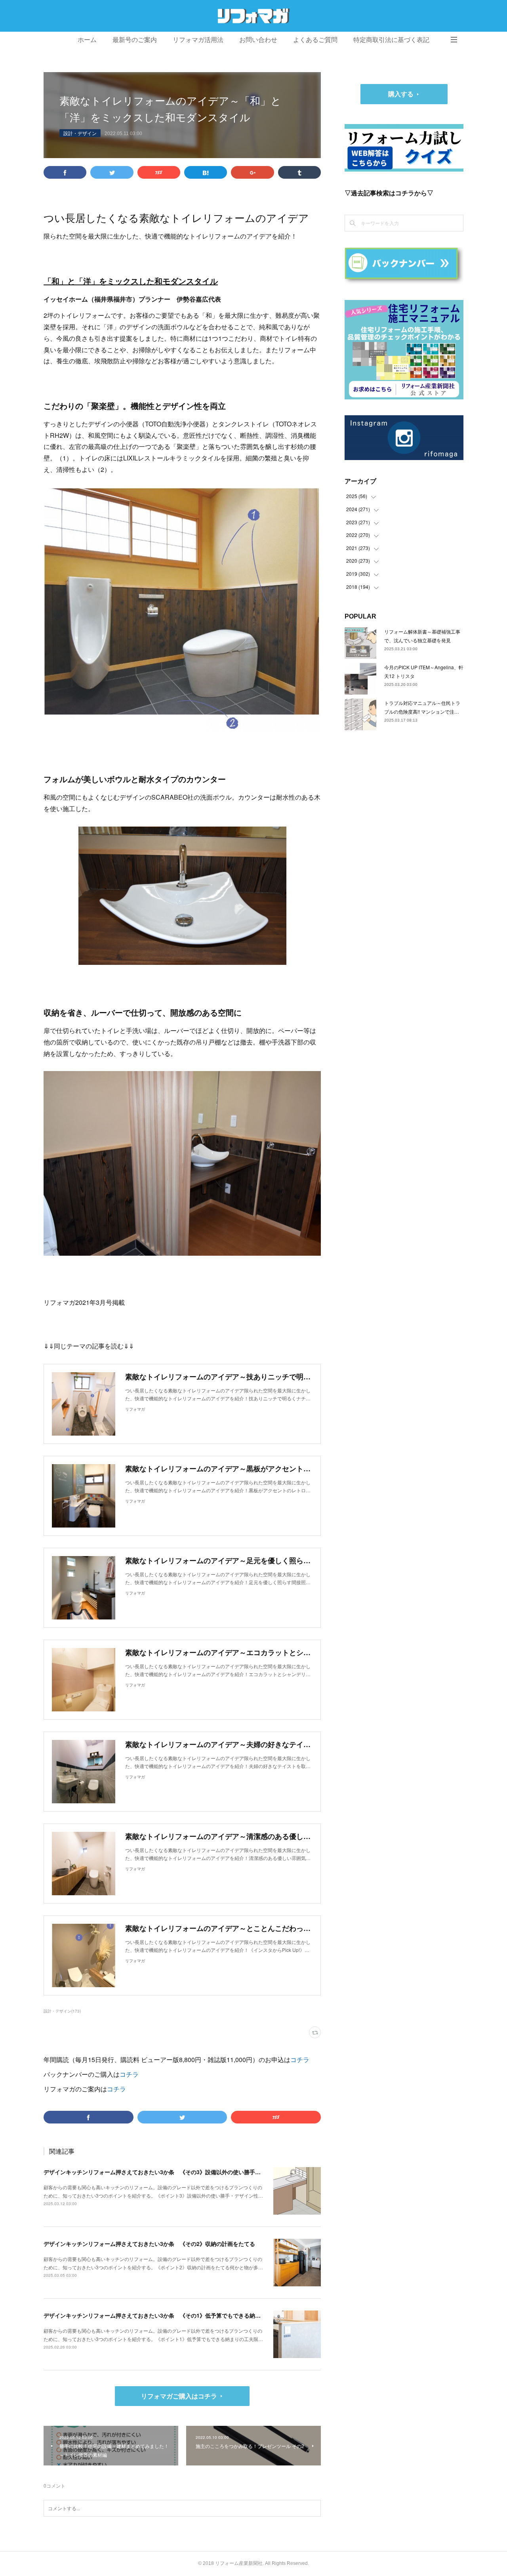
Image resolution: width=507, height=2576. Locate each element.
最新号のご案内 (135, 40)
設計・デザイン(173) (62, 2011)
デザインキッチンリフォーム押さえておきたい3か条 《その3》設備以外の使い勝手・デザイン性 (166, 2172)
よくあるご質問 (315, 40)
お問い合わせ (258, 40)
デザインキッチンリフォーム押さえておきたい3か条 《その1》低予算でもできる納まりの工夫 (163, 2315)
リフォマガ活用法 (198, 40)
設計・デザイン (80, 133)
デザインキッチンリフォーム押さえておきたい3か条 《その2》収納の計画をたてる (149, 2244)
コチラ (300, 2059)
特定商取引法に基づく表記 (391, 40)
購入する (401, 94)
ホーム (87, 40)
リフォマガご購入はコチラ (179, 2396)
